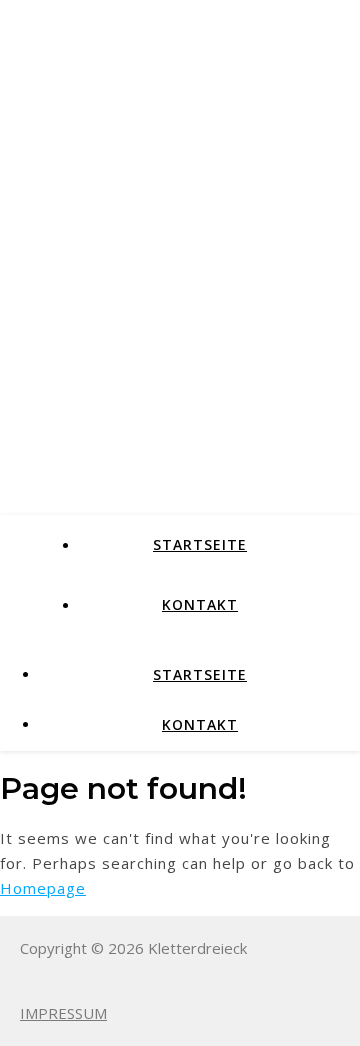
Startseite (200, 544)
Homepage (43, 888)
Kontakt (200, 604)
